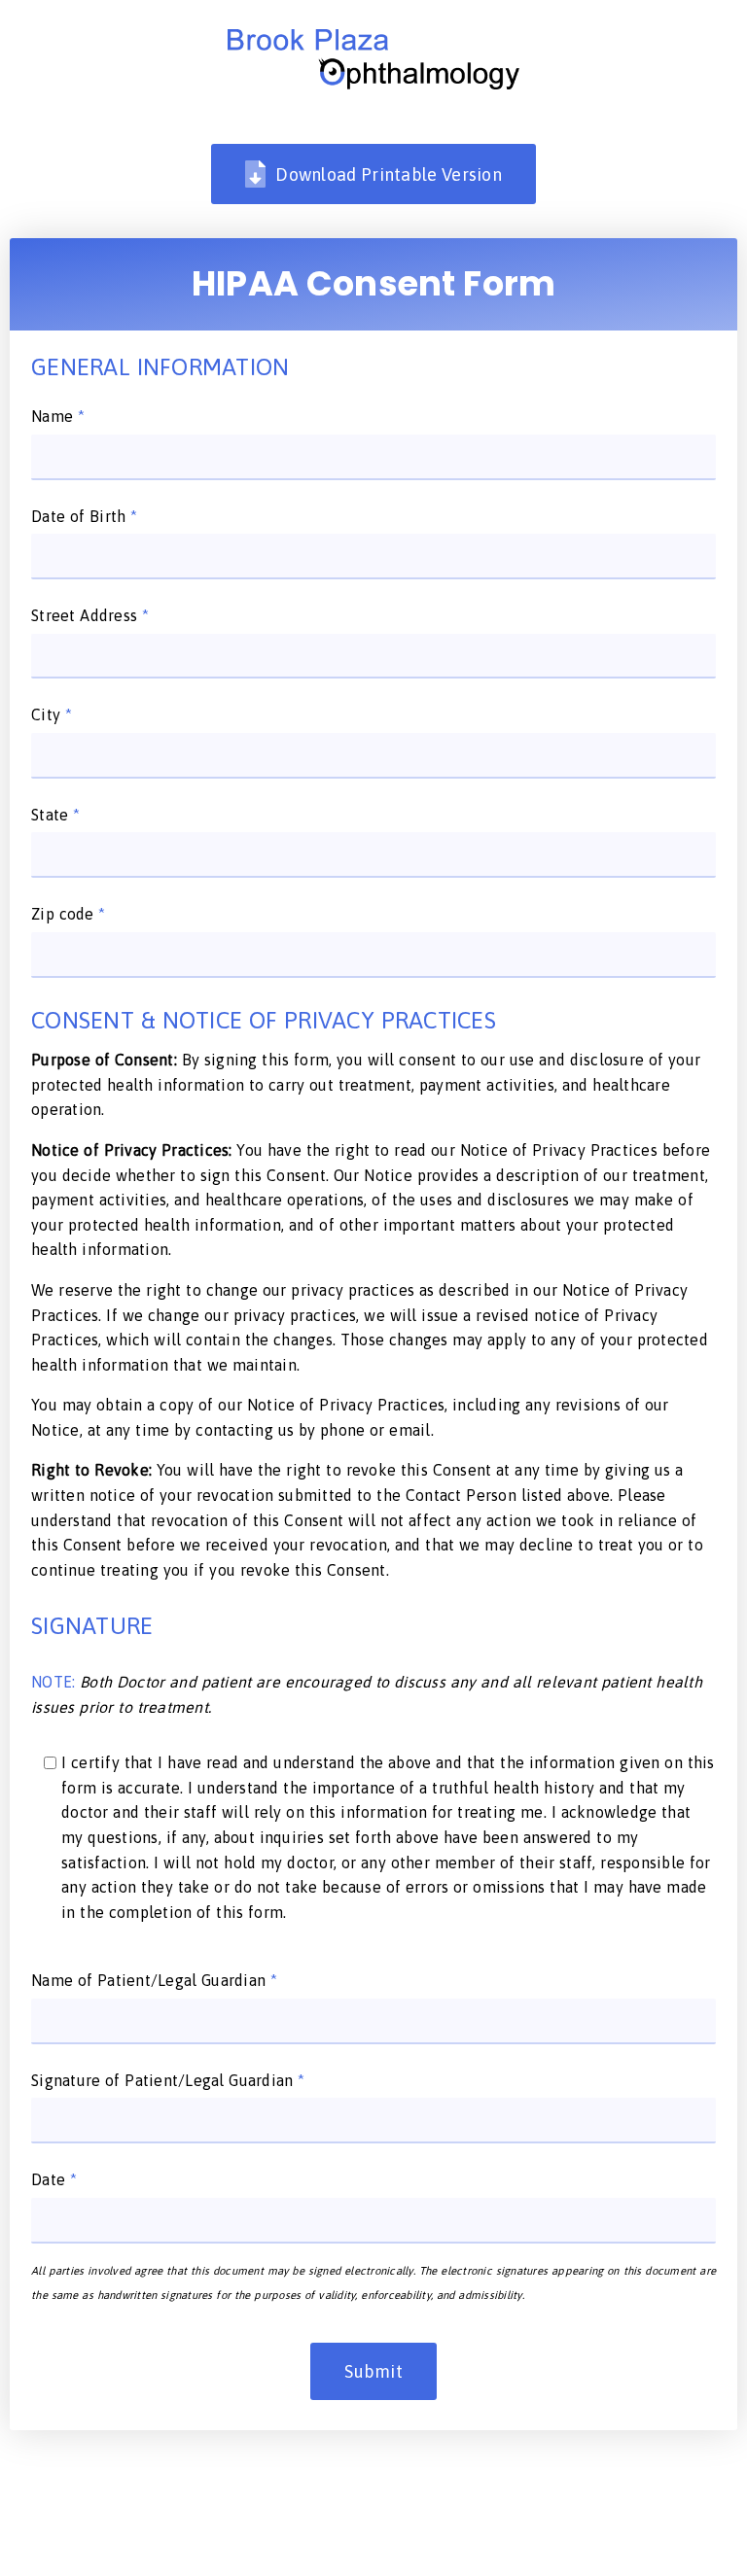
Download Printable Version (389, 174)
